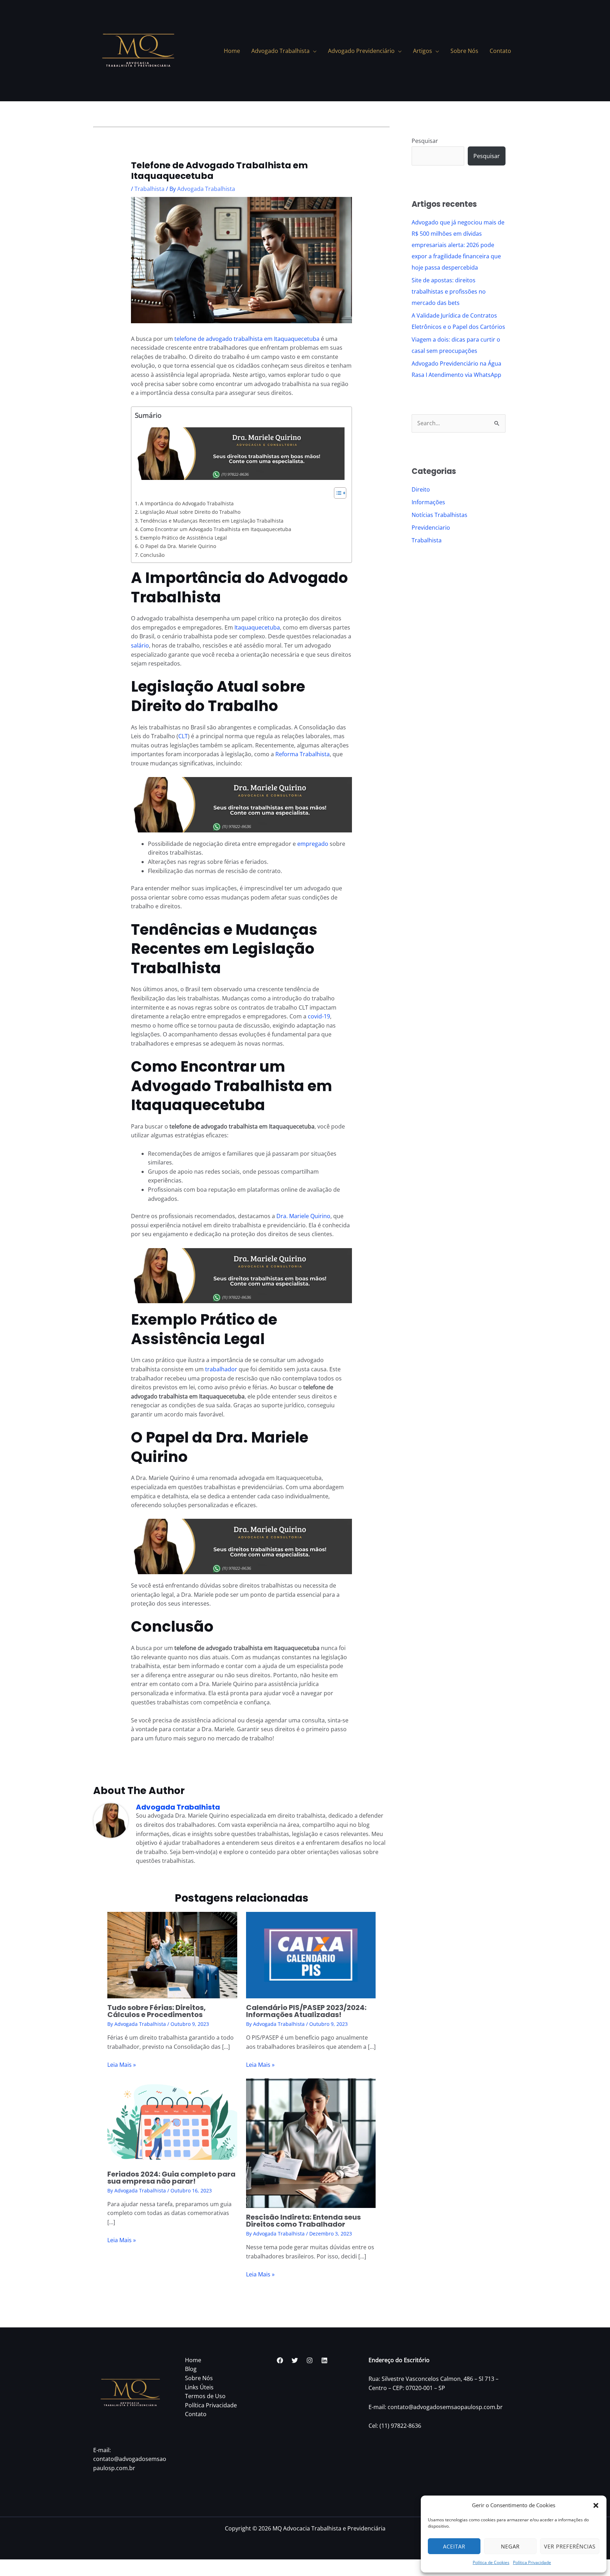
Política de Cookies (491, 2562)
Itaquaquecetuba (257, 627)
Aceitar (454, 2546)
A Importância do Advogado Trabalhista (187, 503)
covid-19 (319, 1016)
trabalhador (221, 1369)
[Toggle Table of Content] (337, 493)
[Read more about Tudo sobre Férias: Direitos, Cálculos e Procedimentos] (172, 1955)
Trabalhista (149, 189)
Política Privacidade (532, 2562)
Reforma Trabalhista (303, 754)
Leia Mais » (122, 2065)
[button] (596, 2505)
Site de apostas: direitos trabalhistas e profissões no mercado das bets (449, 291)
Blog (191, 2369)
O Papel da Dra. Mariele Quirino (178, 546)
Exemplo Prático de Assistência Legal (184, 538)
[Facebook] (280, 2360)
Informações (428, 502)
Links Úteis (199, 2387)
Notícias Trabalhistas (439, 515)
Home (193, 2360)
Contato (196, 2414)
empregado (313, 844)
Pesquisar (425, 141)
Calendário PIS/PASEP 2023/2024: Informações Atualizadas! (306, 2011)
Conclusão (152, 555)
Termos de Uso (205, 2396)
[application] (313, 51)
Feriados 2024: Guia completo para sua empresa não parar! (171, 2178)
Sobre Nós (199, 2378)
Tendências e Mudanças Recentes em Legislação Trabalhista (212, 521)
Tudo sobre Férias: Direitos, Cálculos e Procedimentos (157, 2011)
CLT (183, 736)
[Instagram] (310, 2360)
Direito (421, 489)
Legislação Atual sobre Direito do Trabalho (190, 512)
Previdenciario (431, 528)
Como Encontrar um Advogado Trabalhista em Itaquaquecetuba (216, 529)
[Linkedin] (324, 2360)
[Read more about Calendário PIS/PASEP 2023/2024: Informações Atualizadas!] (311, 1955)
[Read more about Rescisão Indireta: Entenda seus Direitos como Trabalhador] (311, 2143)
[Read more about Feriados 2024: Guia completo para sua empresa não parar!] (172, 2121)
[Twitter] (295, 2360)
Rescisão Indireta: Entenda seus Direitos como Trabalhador (303, 2221)
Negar (510, 2546)
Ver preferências (570, 2546)
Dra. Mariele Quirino (303, 1216)
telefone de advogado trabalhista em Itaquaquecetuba (247, 339)
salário (140, 645)
